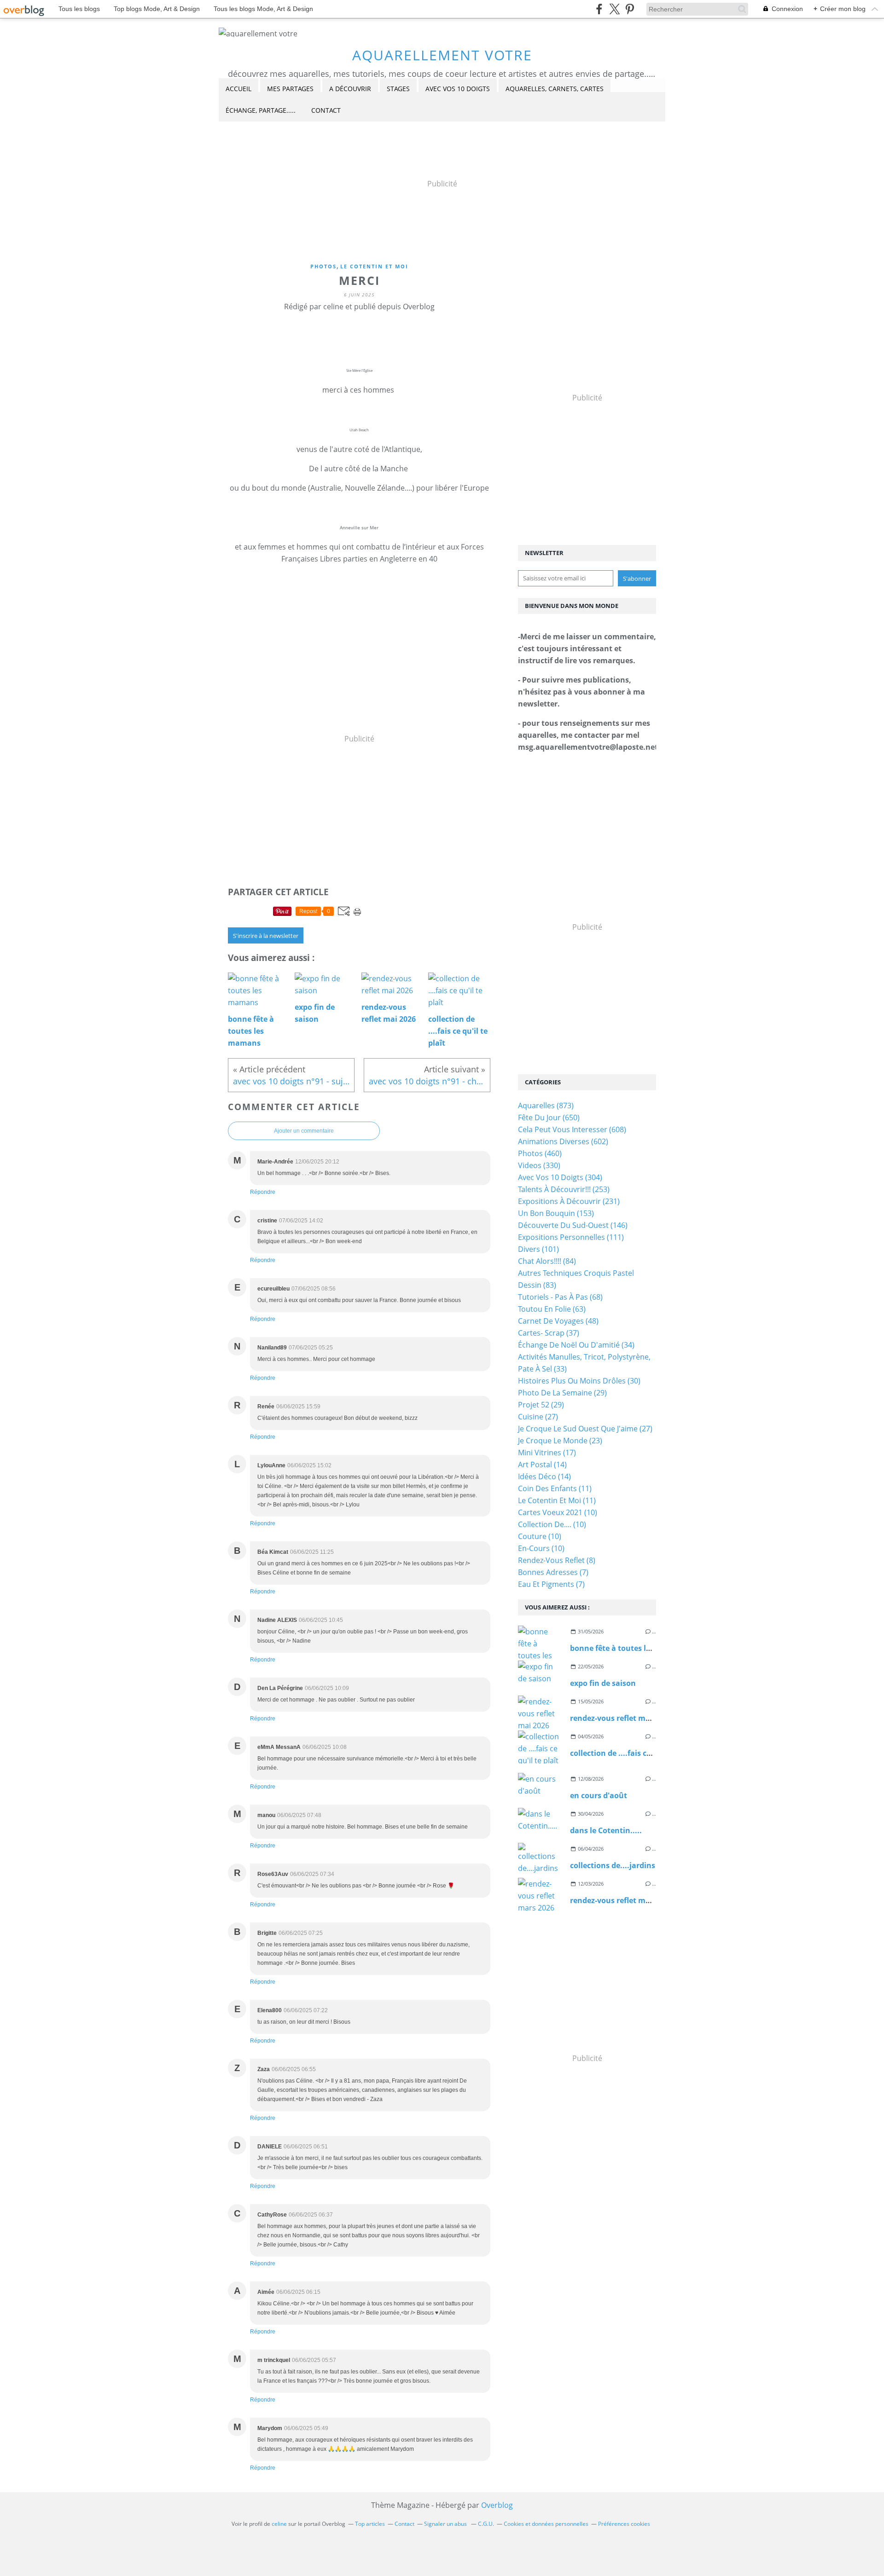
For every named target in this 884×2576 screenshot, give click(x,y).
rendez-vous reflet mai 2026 (620, 1718)
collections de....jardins (613, 1865)
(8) (557, 1560)
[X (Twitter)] (614, 9)
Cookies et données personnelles (546, 2524)
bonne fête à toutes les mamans (629, 1648)
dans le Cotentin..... (606, 1830)
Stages (398, 89)
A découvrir (350, 89)
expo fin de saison (603, 1683)
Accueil (238, 89)
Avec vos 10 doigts (458, 89)
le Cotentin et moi (374, 266)
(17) (547, 1453)
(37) (549, 1333)
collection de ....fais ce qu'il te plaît (633, 1753)
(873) (546, 1106)
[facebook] (599, 9)
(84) (547, 1261)
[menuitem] (238, 89)
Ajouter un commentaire (304, 1131)
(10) (558, 1512)
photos (323, 266)
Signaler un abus (446, 2524)
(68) (560, 1297)
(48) (558, 1321)
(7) (553, 1572)
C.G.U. (486, 2524)
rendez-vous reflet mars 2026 (623, 1900)
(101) (538, 1249)
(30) (579, 1381)
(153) (556, 1213)
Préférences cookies (624, 2524)
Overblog (497, 2505)
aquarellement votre (442, 55)
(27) (538, 1417)
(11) (555, 1488)
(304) (560, 1177)
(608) (572, 1129)
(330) (539, 1165)
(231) (569, 1201)
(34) (576, 1345)
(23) (560, 1441)
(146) (573, 1225)
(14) (542, 1465)
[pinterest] (630, 9)
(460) (540, 1153)
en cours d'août (599, 1795)
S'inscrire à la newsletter (266, 936)
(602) (563, 1141)
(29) (562, 1393)
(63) (552, 1309)
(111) (571, 1237)
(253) (564, 1189)
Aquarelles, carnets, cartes (555, 89)
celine (279, 2524)
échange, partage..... (261, 110)
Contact (326, 110)
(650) (549, 1117)
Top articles (370, 2524)
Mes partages (290, 89)
